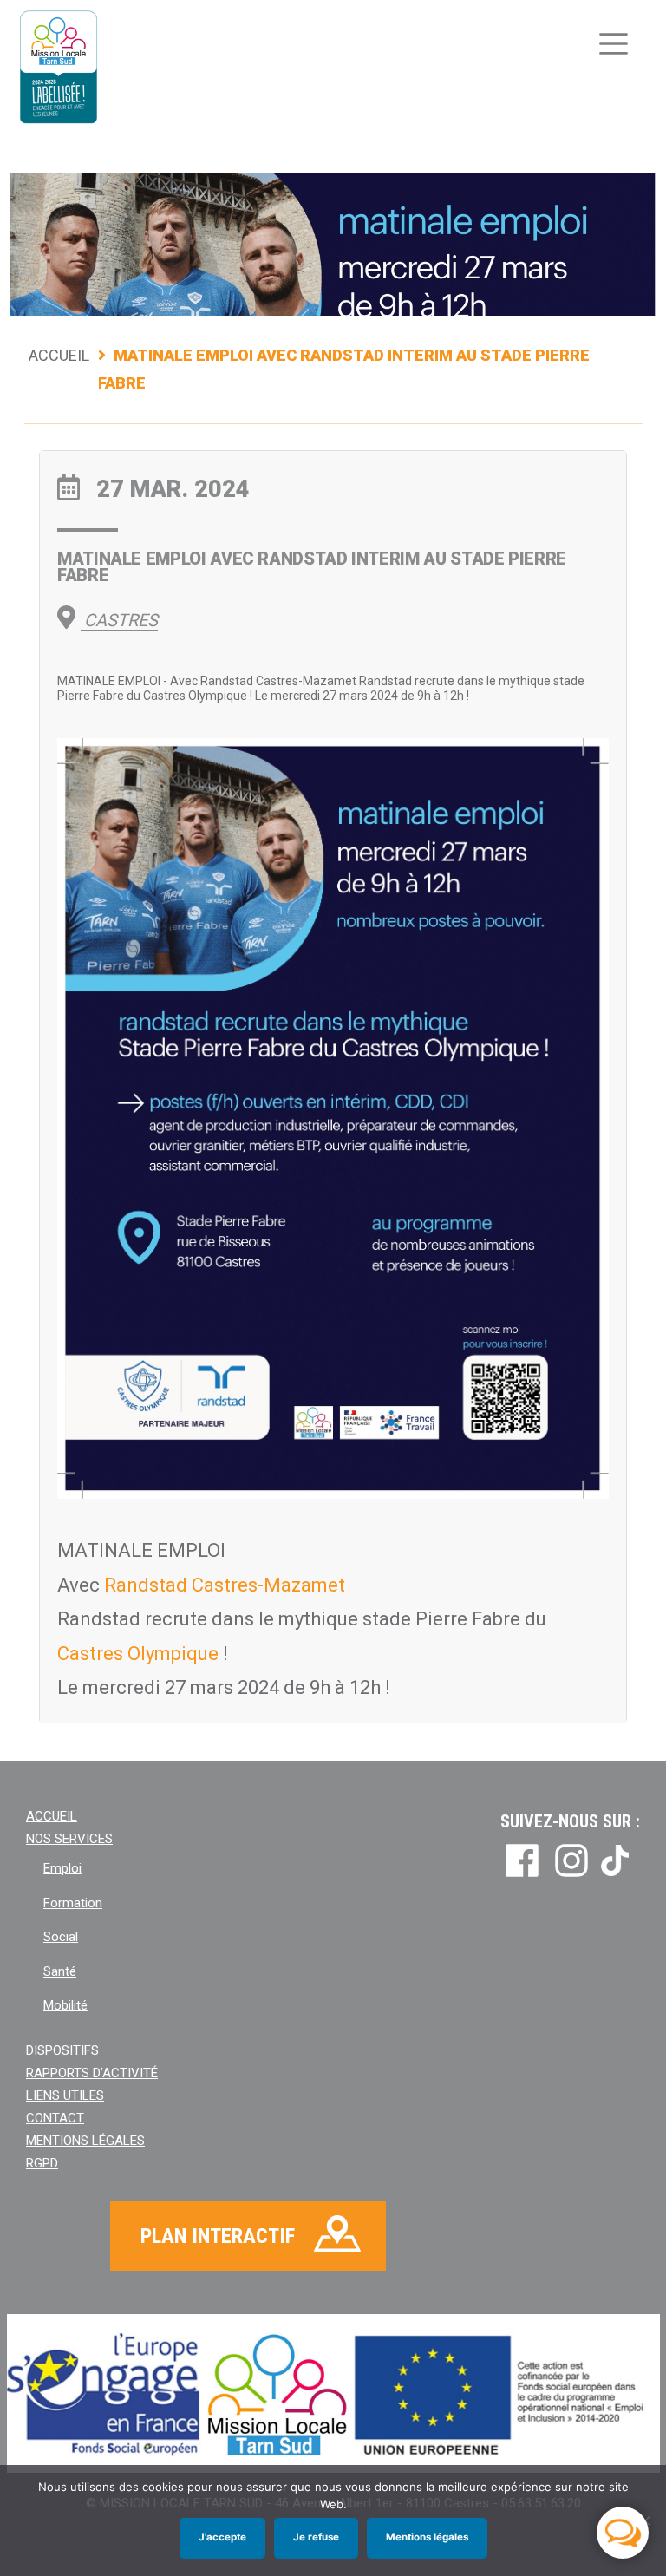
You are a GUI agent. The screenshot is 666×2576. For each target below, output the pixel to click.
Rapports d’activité (92, 2073)
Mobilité (65, 2005)
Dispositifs (62, 2050)
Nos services (69, 1839)
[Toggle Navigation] (614, 44)
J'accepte (222, 2537)
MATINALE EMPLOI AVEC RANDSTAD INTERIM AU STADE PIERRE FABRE (312, 567)
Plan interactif (218, 2236)
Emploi (62, 1868)
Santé (60, 1971)
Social (61, 1937)
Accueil (59, 355)
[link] (225, 1585)
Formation (73, 1903)
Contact (55, 2118)
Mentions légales (85, 2141)
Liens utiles (65, 2095)
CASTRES (119, 620)
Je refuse (316, 2537)
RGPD (42, 2163)
